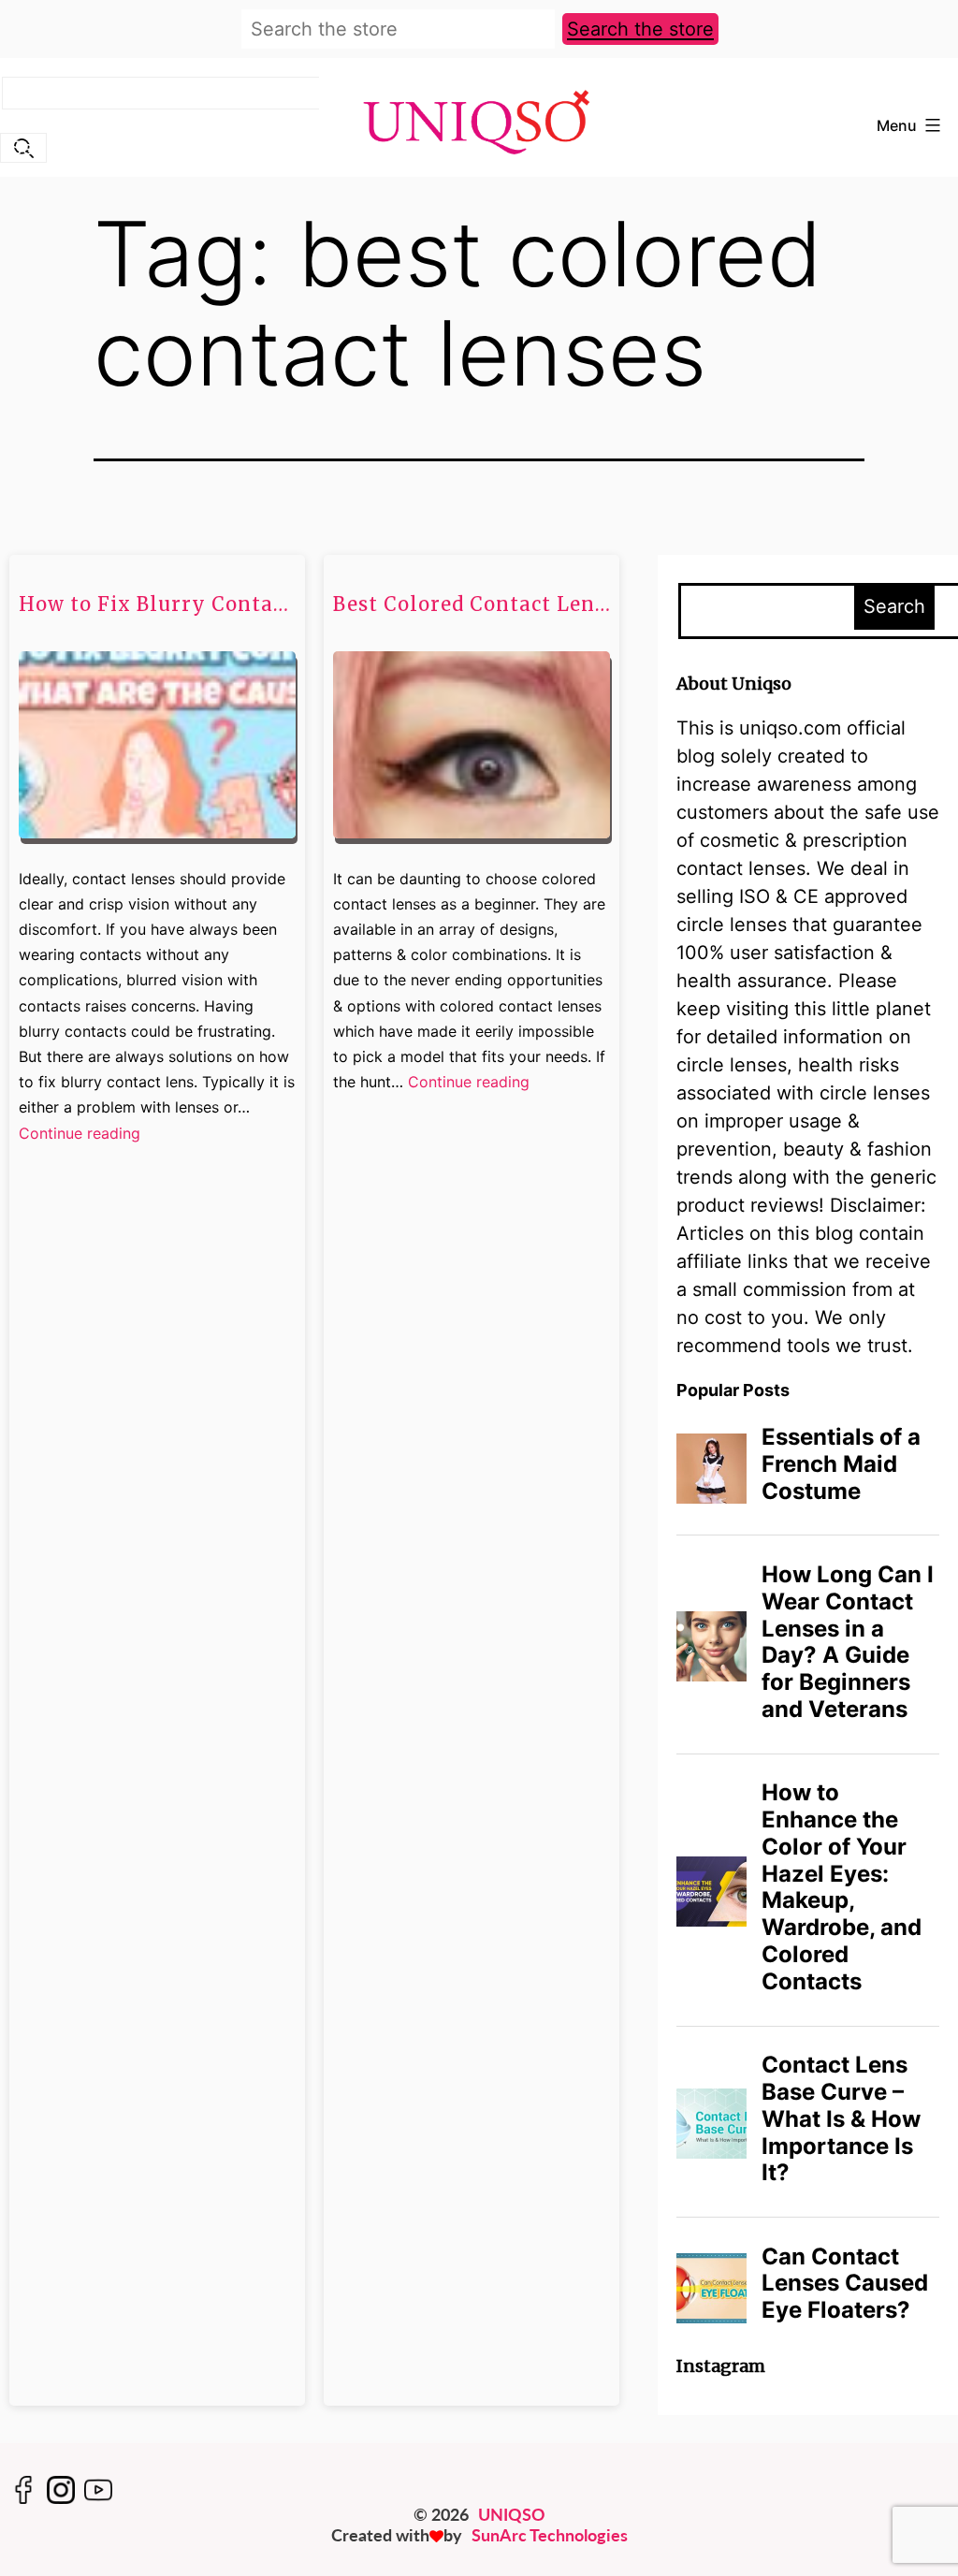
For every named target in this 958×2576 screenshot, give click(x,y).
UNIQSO (512, 2514)
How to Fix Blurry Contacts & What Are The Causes (157, 604)
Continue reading (80, 1135)
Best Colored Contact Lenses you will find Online (472, 604)
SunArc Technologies (550, 2535)
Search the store (640, 29)
